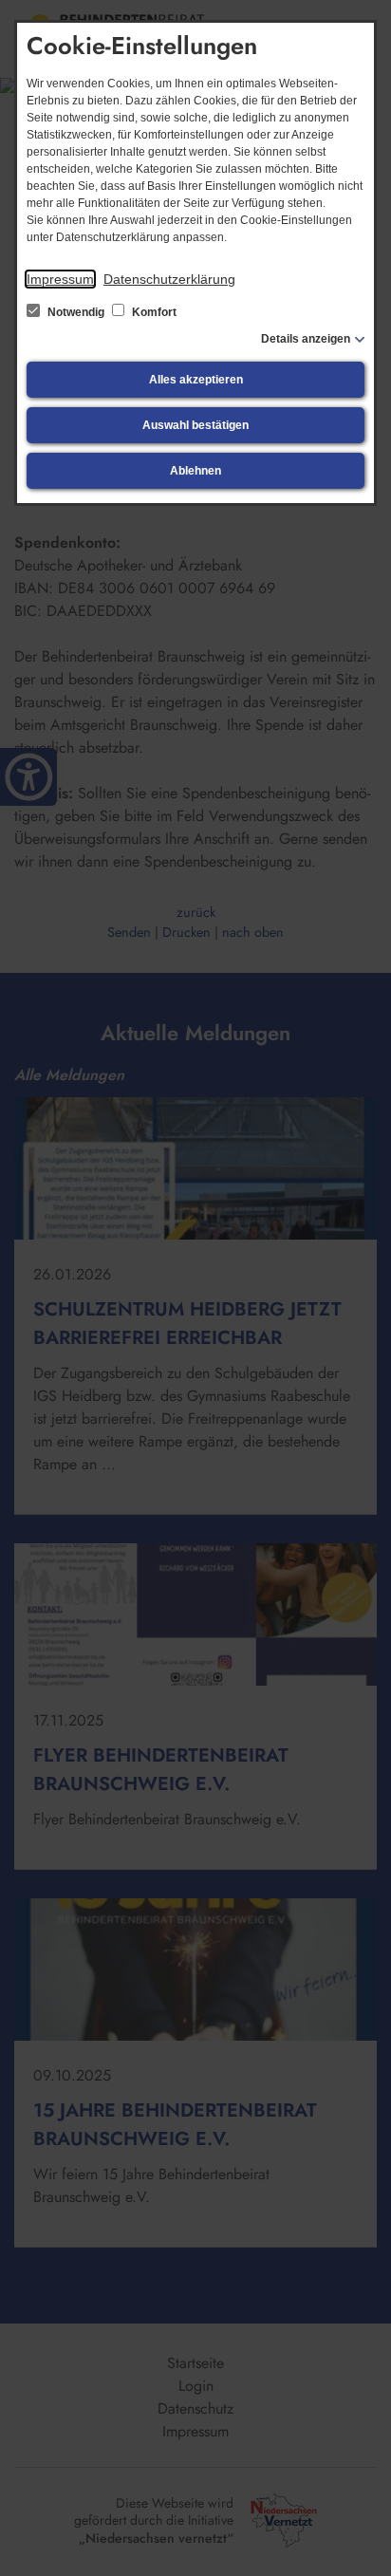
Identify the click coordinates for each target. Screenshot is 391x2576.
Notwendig (76, 312)
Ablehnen (195, 471)
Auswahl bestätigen (195, 425)
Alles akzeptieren (196, 380)
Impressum (60, 279)
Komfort (153, 312)
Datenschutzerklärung (169, 279)
